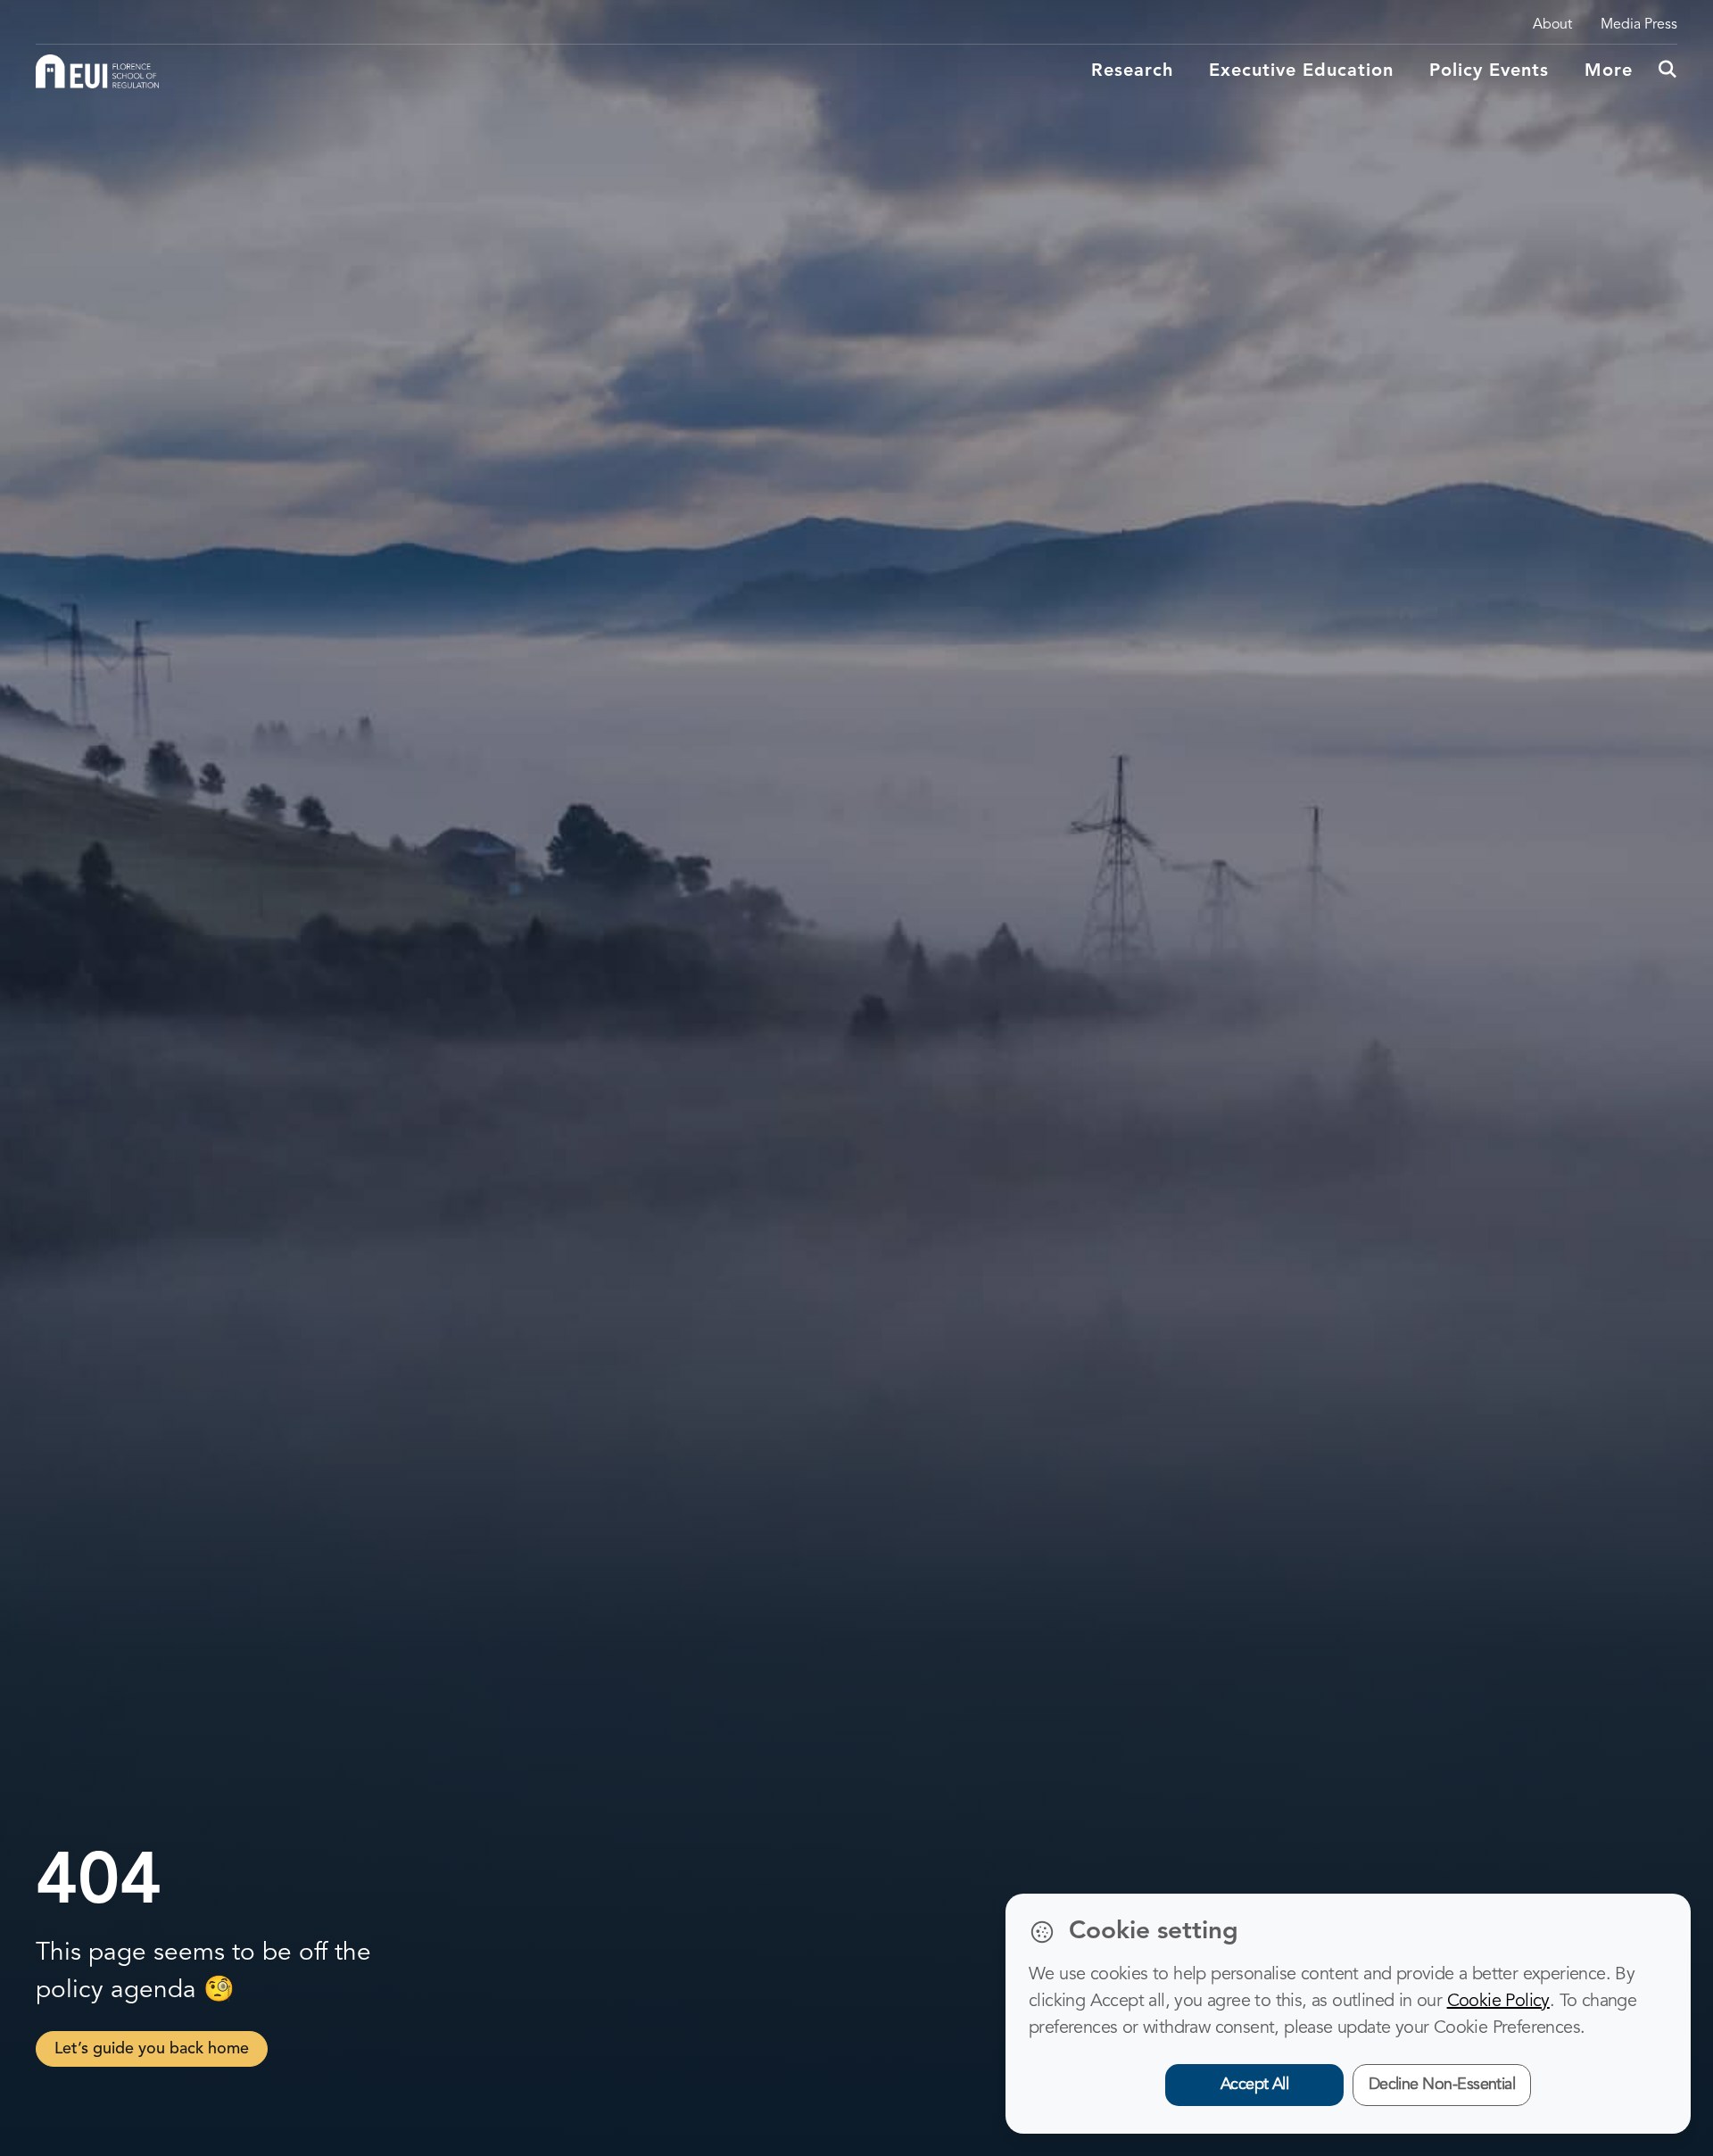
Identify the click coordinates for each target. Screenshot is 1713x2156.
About (1552, 25)
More (1609, 71)
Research (1132, 71)
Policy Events (1489, 71)
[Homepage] (97, 71)
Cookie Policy (1498, 2002)
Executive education (1301, 71)
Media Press (1639, 25)
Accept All (1255, 2085)
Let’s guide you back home (152, 2049)
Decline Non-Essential (1442, 2085)
